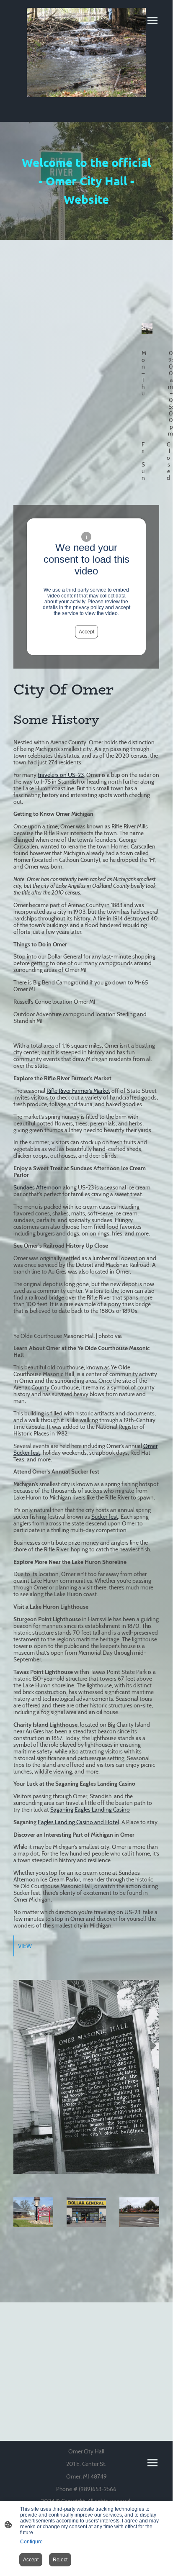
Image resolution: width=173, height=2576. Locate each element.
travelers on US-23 (61, 775)
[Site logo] (86, 53)
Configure (31, 2542)
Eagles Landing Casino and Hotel (78, 1822)
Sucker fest (105, 1517)
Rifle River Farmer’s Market (78, 1091)
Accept (86, 632)
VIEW (25, 1946)
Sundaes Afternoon (37, 1187)
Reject (60, 2560)
